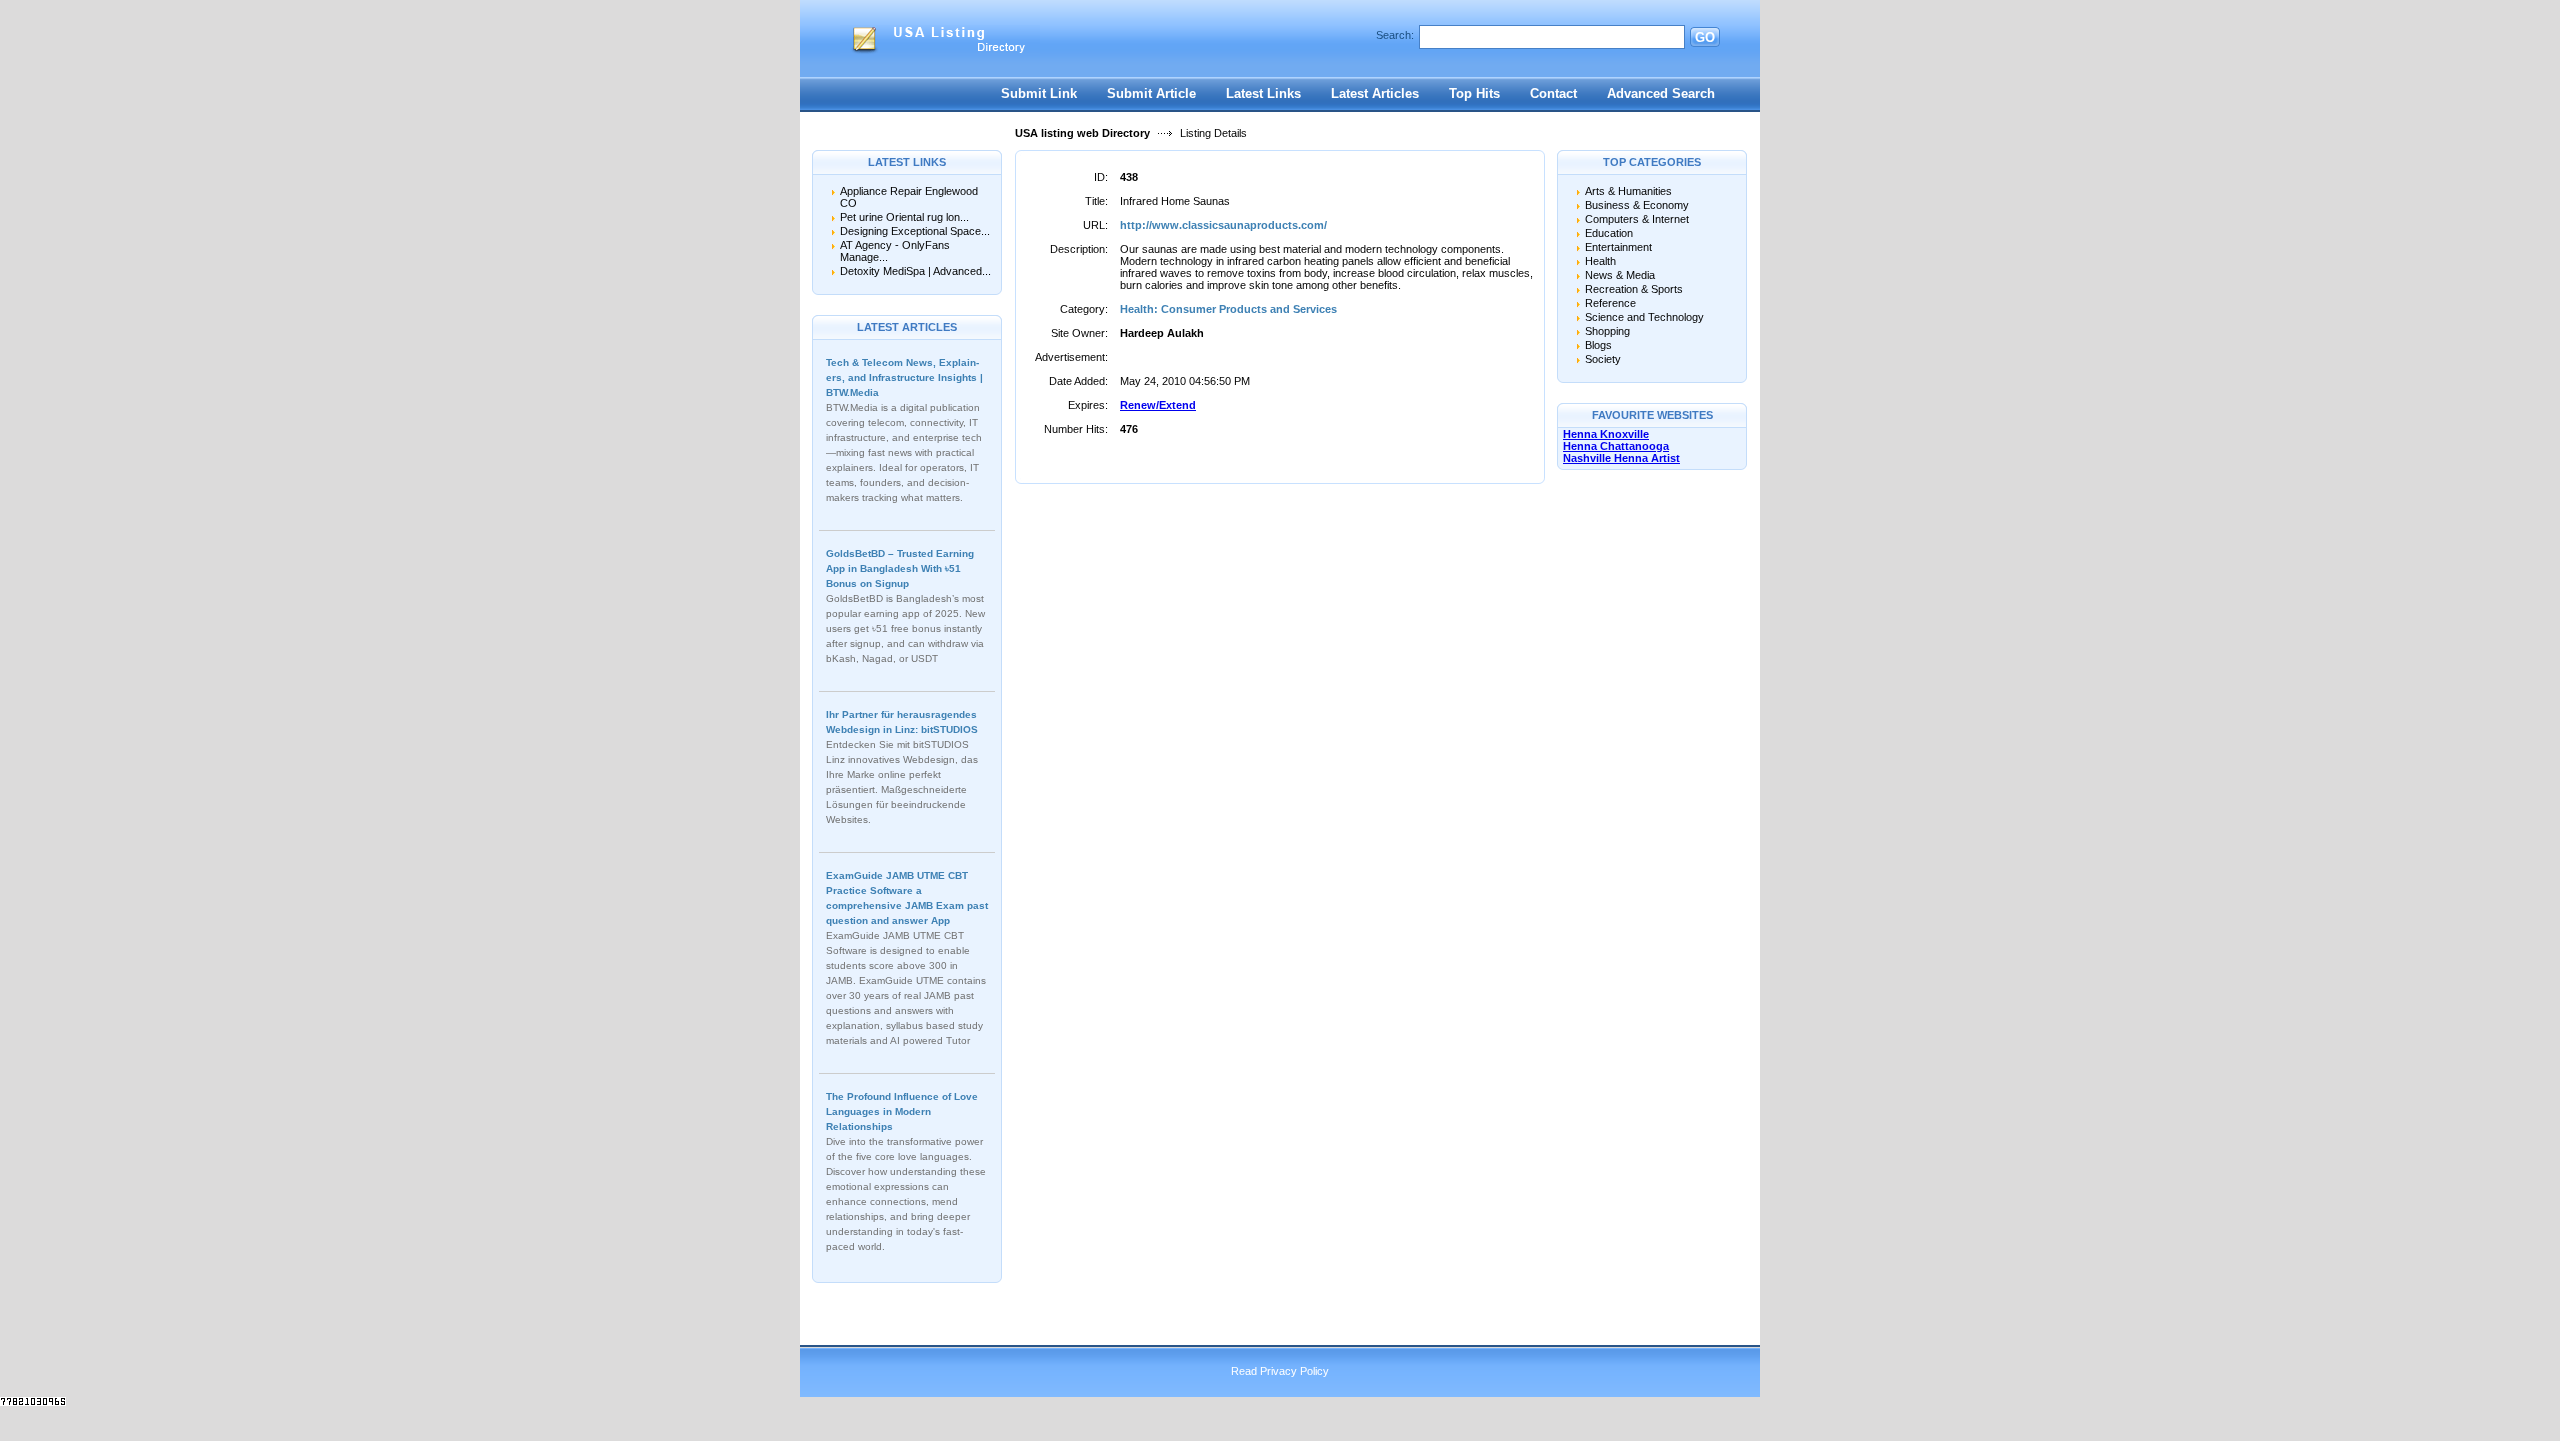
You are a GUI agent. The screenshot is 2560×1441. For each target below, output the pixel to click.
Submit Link (1039, 93)
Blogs (1598, 345)
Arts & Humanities (1628, 191)
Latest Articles (1375, 93)
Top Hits (1474, 93)
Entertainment (1618, 247)
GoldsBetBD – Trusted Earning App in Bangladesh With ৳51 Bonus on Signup (900, 568)
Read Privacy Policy (1280, 1371)
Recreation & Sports (1634, 289)
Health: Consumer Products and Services (1228, 309)
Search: (1395, 35)
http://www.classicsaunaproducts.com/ (1223, 225)
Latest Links (1263, 93)
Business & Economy (1637, 205)
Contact (1553, 93)
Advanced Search (1661, 93)
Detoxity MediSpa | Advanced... (915, 271)
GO (1705, 37)
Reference (1610, 303)
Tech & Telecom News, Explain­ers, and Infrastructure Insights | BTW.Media (904, 377)
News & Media (1620, 275)
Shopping (1607, 331)
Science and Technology (1644, 317)
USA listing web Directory (1082, 133)
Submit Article (1151, 93)
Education (1609, 233)
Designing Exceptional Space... (915, 231)
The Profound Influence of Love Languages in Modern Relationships (902, 1111)
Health (1600, 261)
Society (1603, 359)
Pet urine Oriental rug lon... (904, 217)
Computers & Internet (1637, 219)
